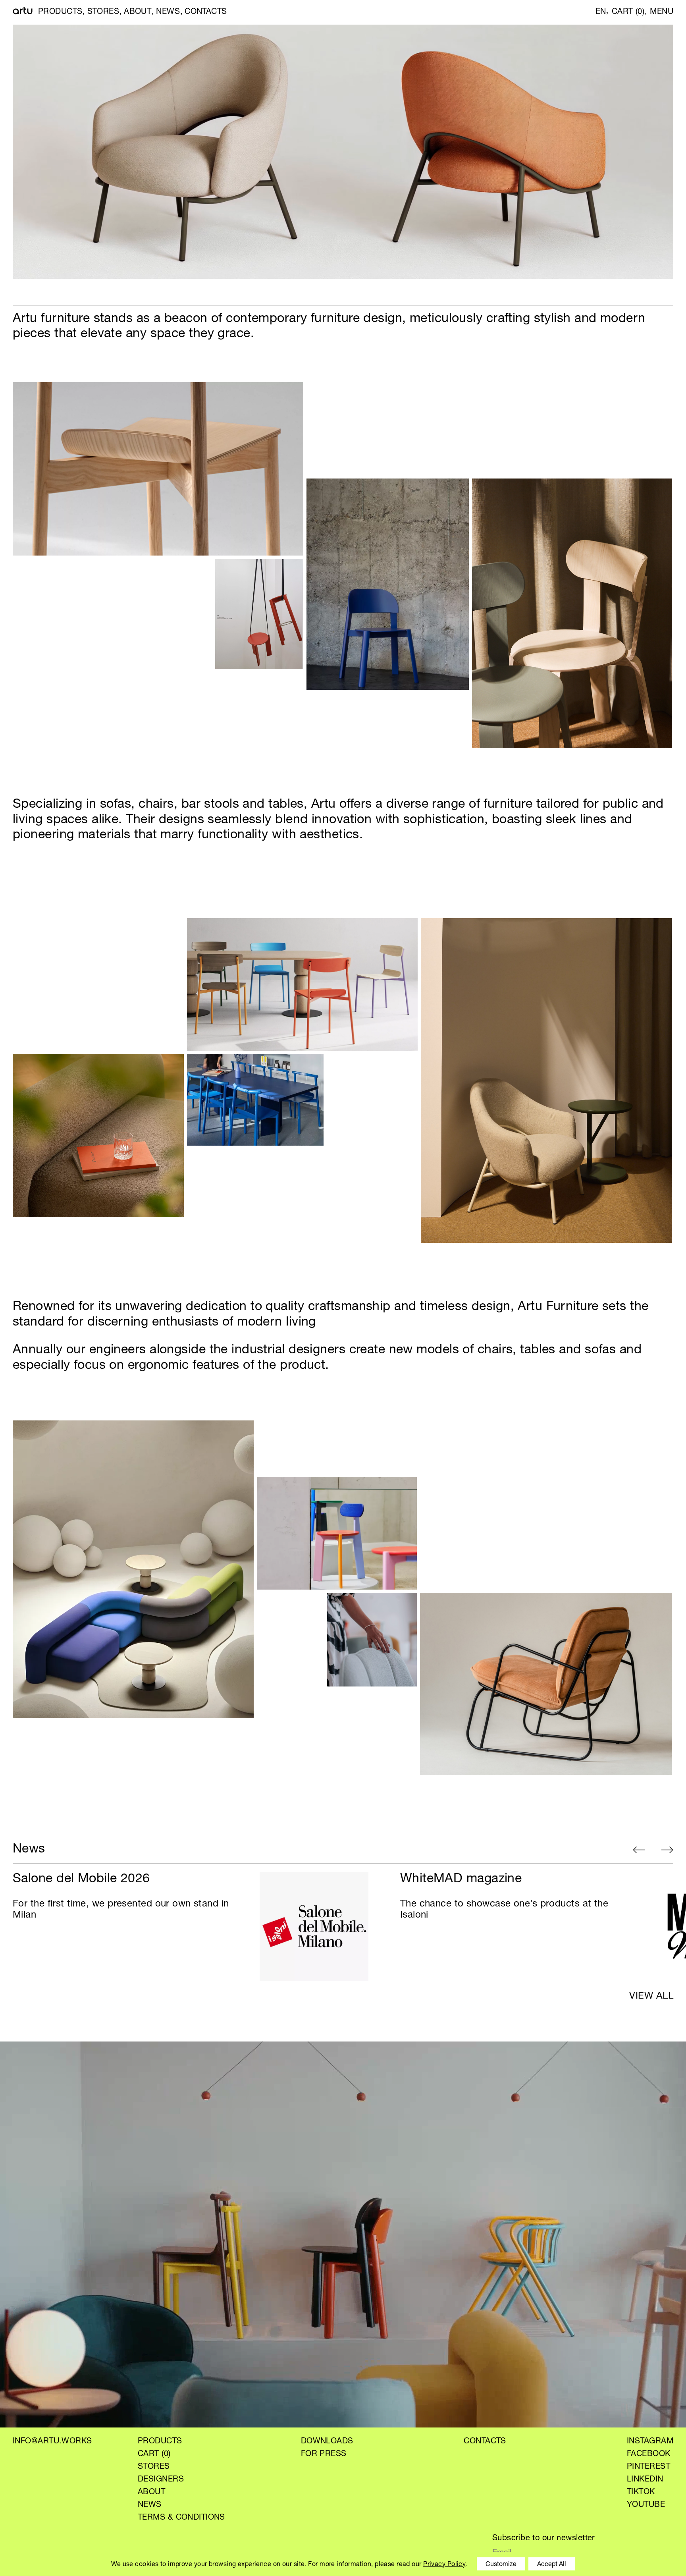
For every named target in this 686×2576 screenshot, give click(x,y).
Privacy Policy (444, 2565)
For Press (324, 2454)
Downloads (327, 2442)
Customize (501, 2565)
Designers (161, 2480)
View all (651, 1997)
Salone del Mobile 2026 (81, 1879)
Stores (103, 12)
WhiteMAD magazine (461, 1879)
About (138, 12)
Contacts (206, 12)
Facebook (649, 2454)
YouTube (646, 2505)
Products (60, 12)
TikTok (641, 2493)
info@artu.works (52, 2442)
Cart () (628, 12)
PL (587, 12)
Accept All (552, 2565)
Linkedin (645, 2480)
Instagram (650, 2442)
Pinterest (648, 2467)
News (168, 12)
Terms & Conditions (181, 2518)
